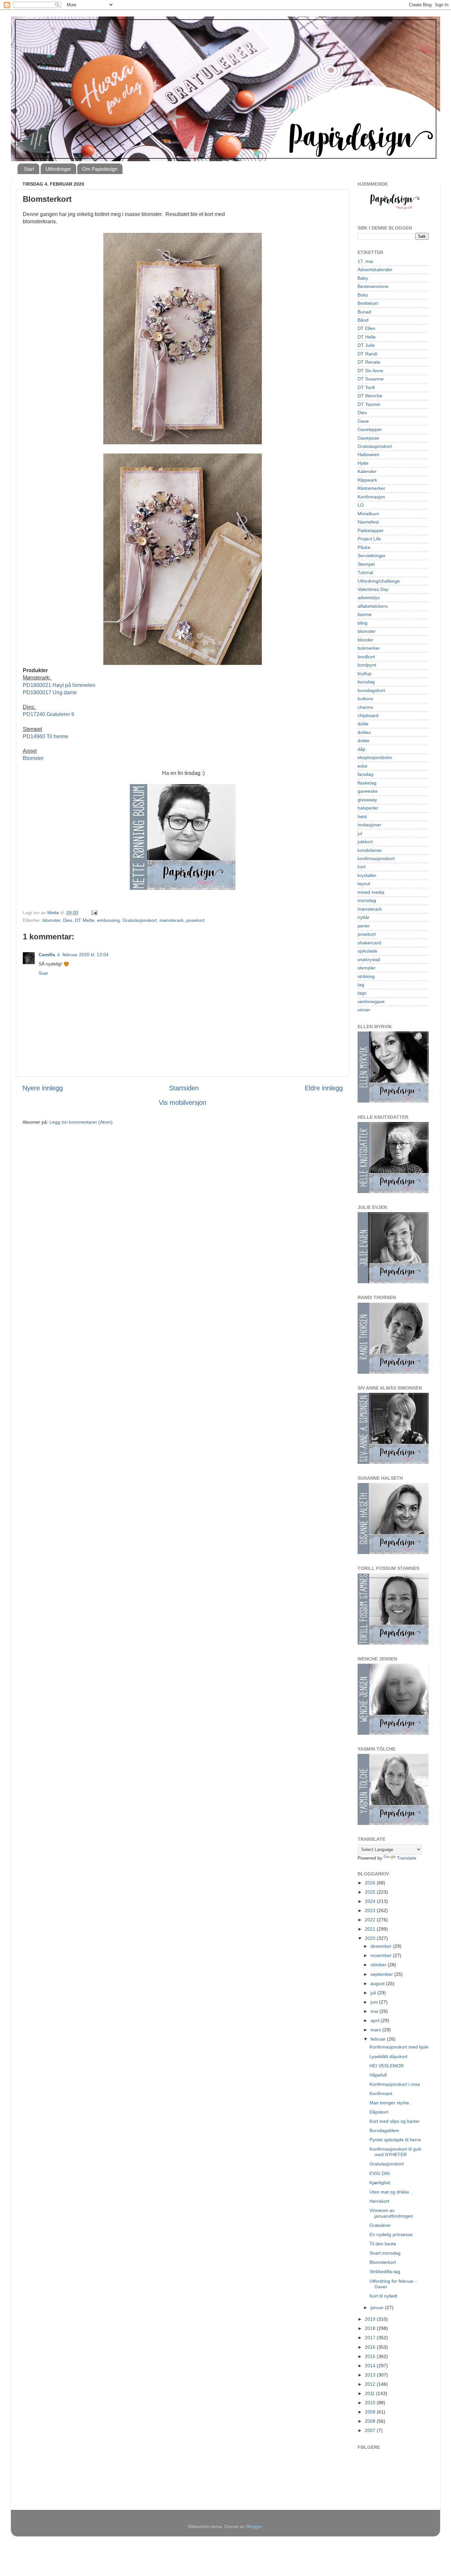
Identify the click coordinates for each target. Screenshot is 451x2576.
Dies (68, 920)
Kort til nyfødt (383, 2296)
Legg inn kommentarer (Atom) (81, 1122)
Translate (407, 1858)
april (376, 2020)
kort (362, 867)
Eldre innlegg (324, 1088)
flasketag (367, 783)
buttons (365, 699)
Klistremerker (371, 488)
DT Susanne (371, 379)
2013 (371, 2375)
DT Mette (85, 920)
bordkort (366, 657)
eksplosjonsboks (375, 757)
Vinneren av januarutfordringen (391, 2213)
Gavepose (368, 438)
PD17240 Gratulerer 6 (49, 714)
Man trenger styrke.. (391, 2103)
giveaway (367, 800)
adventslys (369, 598)
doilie (363, 724)
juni (375, 2002)
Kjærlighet (380, 2183)
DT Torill (366, 387)
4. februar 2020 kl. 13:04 (83, 955)
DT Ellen (366, 328)
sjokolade (367, 951)
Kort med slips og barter (395, 2121)
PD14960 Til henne (46, 736)
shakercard (369, 943)
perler (364, 926)
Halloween (368, 454)
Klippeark (367, 480)
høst (362, 816)
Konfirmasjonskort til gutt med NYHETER (395, 2152)
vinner (364, 1010)
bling (363, 623)
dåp (362, 749)
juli (374, 1993)
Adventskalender (375, 270)
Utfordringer (58, 169)
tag (361, 985)
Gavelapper (370, 429)
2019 (371, 2319)
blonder (365, 640)
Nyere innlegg (43, 1088)
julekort (365, 842)
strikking (366, 976)
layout (364, 884)
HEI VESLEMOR (387, 2066)
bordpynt (367, 665)
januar (378, 2307)
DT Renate (369, 362)
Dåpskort (379, 2112)
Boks (363, 295)
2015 (371, 2356)
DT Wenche (370, 396)
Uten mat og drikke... (391, 2192)
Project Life (369, 539)
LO (361, 505)
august (378, 1983)
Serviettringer (372, 556)
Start (29, 169)
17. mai (365, 261)
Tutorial (365, 572)
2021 (371, 1929)
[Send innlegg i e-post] (94, 913)
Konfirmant (381, 2093)
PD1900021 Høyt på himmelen (59, 685)
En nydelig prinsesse (391, 2234)
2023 (371, 1910)
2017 (371, 2338)
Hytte (363, 463)
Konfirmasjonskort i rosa (395, 2084)
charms (365, 707)
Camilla (47, 955)
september (382, 1974)
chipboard (368, 715)
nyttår (364, 917)
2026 (371, 1883)
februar (379, 2039)
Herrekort (379, 2201)
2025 (371, 1892)
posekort (195, 920)
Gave (363, 421)
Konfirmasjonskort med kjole (399, 2047)
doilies (364, 732)
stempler (367, 968)
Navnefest (368, 522)
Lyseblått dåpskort (388, 2056)
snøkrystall (369, 960)
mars (376, 2030)
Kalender (367, 471)
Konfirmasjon (371, 497)
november (382, 1955)
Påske (364, 547)
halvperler (368, 808)
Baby (363, 278)
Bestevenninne (373, 286)
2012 (371, 2384)
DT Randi (367, 354)
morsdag (367, 900)
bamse (365, 614)
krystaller (367, 875)
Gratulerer (380, 2225)
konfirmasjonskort (376, 858)
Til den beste (383, 2244)
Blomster (33, 758)
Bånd (363, 320)
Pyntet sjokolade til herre (395, 2140)
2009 (371, 2412)
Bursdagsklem (384, 2130)
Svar (43, 973)
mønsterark (172, 920)
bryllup (364, 673)
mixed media (371, 892)
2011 (370, 2393)
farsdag (365, 774)
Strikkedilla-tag (385, 2271)
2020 (371, 1938)
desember (382, 1946)
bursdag (366, 682)
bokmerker (369, 648)
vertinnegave (371, 1001)
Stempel (366, 564)
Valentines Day (373, 589)
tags (362, 993)
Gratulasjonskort (140, 920)
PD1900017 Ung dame (50, 692)
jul (360, 833)
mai (375, 2011)
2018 (371, 2328)
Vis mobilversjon (183, 1103)
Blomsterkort (383, 2262)
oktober (379, 1965)
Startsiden (184, 1088)
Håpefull (378, 2075)
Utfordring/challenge (379, 581)
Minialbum (368, 514)
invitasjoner (369, 825)
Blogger (254, 2526)
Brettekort (368, 303)
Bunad (364, 312)
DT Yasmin (369, 404)
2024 (371, 1901)
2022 (371, 1920)
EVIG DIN (380, 2173)
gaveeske (368, 791)
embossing (108, 920)
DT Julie (366, 345)
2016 (371, 2347)
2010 (371, 2403)
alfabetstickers (373, 606)
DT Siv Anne (370, 371)
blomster (52, 920)
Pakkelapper (371, 530)
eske (363, 766)
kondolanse (370, 850)
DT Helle (367, 337)
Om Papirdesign (100, 169)
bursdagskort (371, 690)
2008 (371, 2421)
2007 (371, 2430)
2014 (371, 2366)
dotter (364, 741)
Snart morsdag (385, 2253)
